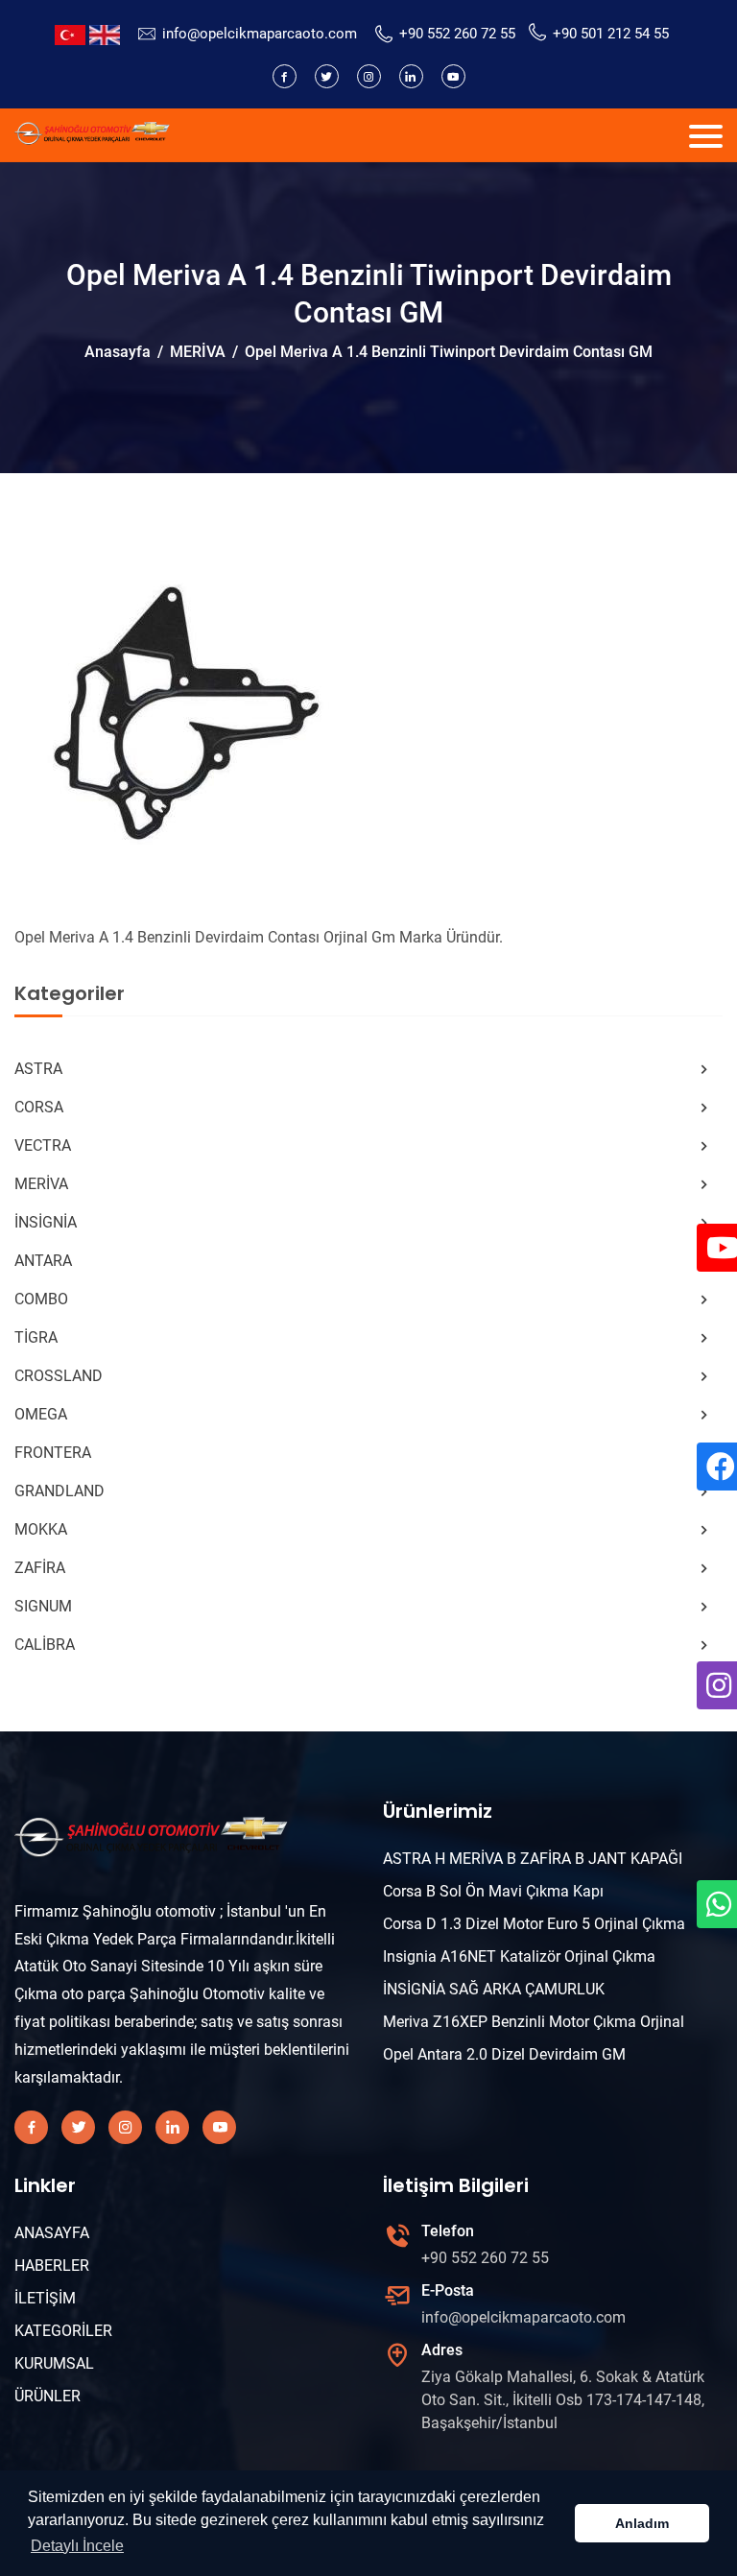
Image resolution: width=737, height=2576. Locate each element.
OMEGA (41, 1414)
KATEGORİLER (63, 2331)
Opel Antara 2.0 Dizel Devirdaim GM (504, 2054)
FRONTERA (53, 1453)
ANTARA (43, 1261)
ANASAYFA (52, 2233)
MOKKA (41, 1529)
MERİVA (198, 352)
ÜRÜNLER (48, 2396)
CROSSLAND (59, 1376)
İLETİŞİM (45, 2298)
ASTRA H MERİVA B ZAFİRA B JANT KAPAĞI (533, 1859)
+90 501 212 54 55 (611, 34)
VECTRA (43, 1145)
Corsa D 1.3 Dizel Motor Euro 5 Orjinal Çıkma (534, 1924)
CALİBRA (45, 1645)
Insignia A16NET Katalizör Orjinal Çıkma (519, 1956)
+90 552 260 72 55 (457, 34)
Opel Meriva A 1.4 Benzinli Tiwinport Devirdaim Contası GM (449, 352)
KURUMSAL (54, 2363)
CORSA (39, 1107)
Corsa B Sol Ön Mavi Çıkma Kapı (493, 1891)
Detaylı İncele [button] (77, 2546)
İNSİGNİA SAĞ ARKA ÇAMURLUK (494, 1989)
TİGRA (36, 1337)
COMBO (41, 1299)
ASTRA (38, 1069)
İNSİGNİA (46, 1222)
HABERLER (52, 2266)
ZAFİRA (40, 1568)
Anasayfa (118, 352)
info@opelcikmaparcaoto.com (260, 34)
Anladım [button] (642, 2523)
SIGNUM (43, 1606)
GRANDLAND (59, 1491)
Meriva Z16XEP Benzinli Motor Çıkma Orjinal (534, 2022)
